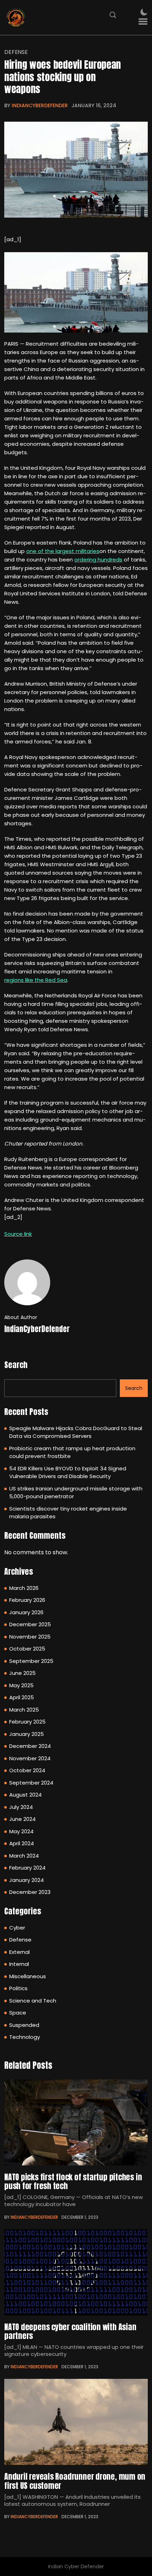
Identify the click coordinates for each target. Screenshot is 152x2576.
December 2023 (30, 1892)
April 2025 (22, 1697)
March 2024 (24, 1856)
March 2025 (24, 1710)
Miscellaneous (28, 1976)
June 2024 (22, 1819)
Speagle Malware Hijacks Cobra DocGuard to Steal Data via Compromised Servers (76, 1432)
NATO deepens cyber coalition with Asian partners (70, 2331)
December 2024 (30, 1746)
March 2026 (24, 1588)
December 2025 (30, 1624)
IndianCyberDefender (40, 105)
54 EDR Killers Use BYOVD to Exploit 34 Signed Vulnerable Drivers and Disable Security (68, 1472)
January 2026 (26, 1612)
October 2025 (27, 1649)
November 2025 (30, 1637)
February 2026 (27, 1600)
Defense (16, 52)
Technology (25, 2037)
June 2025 (22, 1673)
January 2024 (27, 1880)
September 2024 (31, 1783)
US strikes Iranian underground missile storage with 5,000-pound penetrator (76, 1493)
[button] (143, 22)
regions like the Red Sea (36, 980)
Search (16, 1365)
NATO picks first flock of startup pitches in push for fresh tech (73, 2181)
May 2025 (21, 1685)
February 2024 (27, 1868)
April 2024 (22, 1843)
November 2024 (30, 1758)
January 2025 (27, 1734)
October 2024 (27, 1770)
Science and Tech (33, 2001)
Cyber (17, 1928)
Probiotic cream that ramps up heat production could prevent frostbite (72, 1452)
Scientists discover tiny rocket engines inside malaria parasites (68, 1513)
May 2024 (21, 1831)
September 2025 (31, 1661)
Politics (18, 1988)
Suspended (24, 2025)
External (19, 1952)
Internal (19, 1964)
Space (18, 2013)
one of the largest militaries (63, 551)
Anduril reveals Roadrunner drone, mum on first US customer (75, 2481)
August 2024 (25, 1795)
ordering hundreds (98, 560)
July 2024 (21, 1807)
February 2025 (27, 1722)
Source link (18, 1234)
